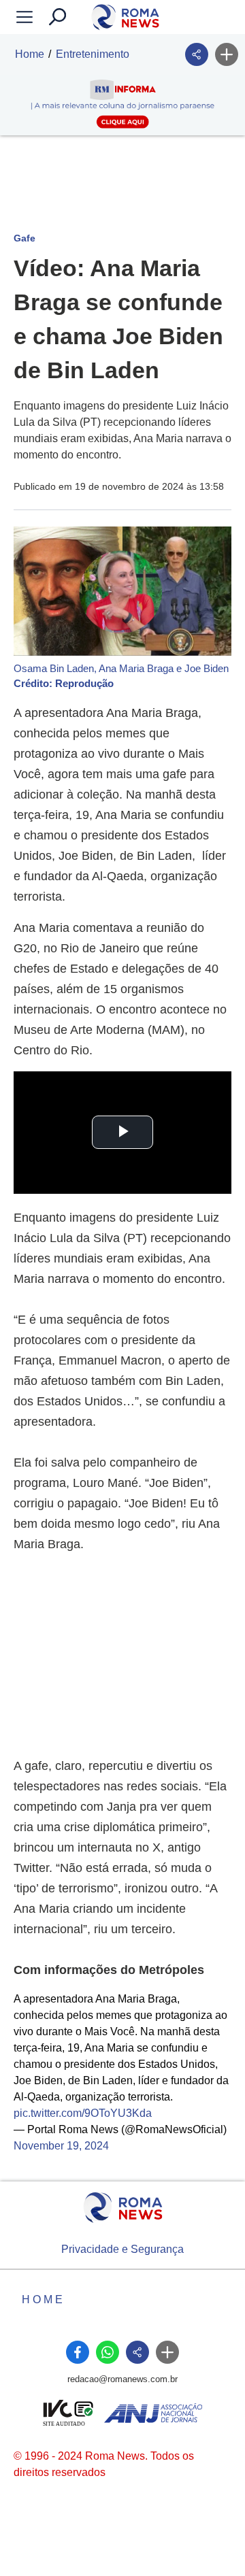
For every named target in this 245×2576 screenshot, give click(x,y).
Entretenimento (93, 54)
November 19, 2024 (61, 2146)
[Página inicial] (123, 2208)
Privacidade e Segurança (122, 2249)
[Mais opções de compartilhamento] (227, 54)
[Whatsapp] (108, 2352)
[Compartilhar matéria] (197, 54)
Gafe (24, 238)
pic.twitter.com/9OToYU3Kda (83, 2113)
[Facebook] (78, 2352)
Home (30, 54)
